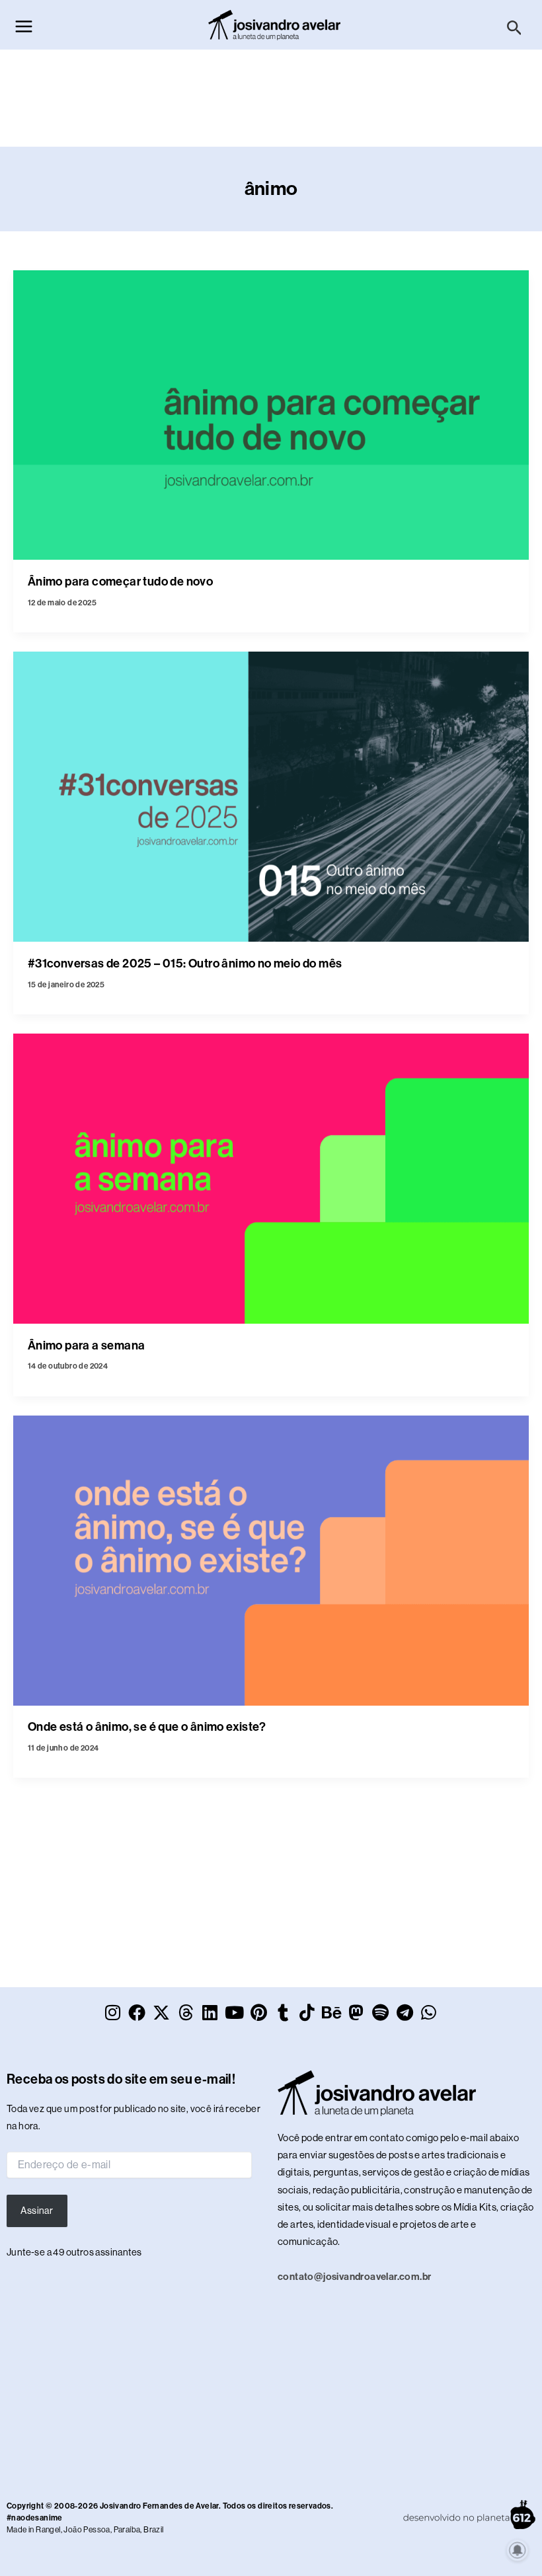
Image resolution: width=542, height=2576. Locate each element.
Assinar (37, 2211)
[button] (515, 28)
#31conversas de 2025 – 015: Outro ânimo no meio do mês (185, 964)
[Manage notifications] (518, 2550)
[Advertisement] (271, 108)
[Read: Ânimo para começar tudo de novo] (271, 414)
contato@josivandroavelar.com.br (354, 2277)
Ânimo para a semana (87, 1345)
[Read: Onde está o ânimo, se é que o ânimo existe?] (271, 1560)
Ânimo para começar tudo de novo (120, 582)
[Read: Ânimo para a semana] (271, 1178)
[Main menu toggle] (24, 26)
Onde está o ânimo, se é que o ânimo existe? (147, 1727)
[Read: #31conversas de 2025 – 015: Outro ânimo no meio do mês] (271, 796)
